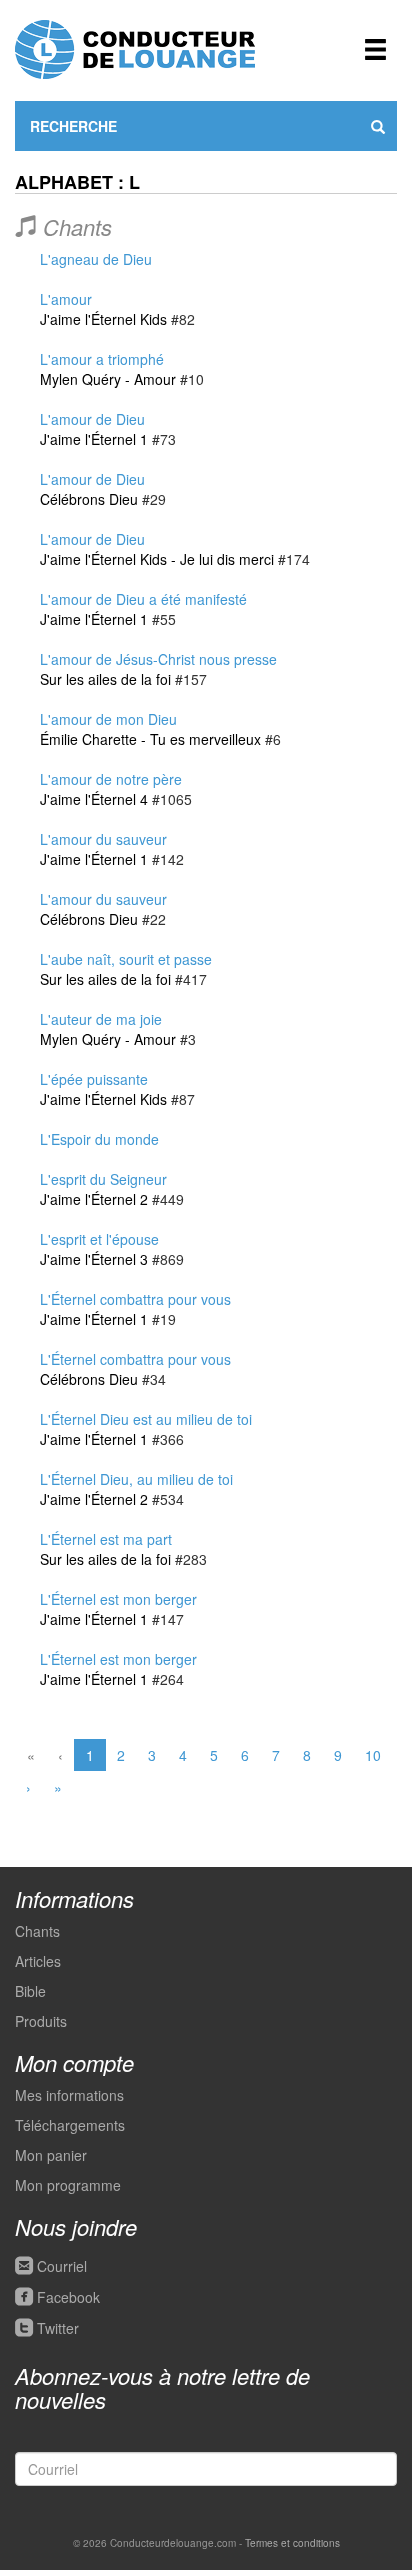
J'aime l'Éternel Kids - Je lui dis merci (157, 559)
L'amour (66, 299)
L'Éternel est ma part (106, 1539)
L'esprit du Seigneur (103, 1179)
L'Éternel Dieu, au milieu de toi (136, 1479)
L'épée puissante (94, 1079)
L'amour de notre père (111, 779)
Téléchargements (70, 2125)
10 (373, 1755)
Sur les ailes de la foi (105, 679)
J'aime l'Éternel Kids (103, 319)
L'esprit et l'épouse (99, 1239)
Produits (41, 2021)
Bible (30, 1991)
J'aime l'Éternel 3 (94, 1259)
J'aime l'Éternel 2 (94, 1199)
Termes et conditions (292, 2543)
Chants (37, 1931)
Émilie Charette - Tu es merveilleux (150, 739)
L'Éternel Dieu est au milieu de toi (146, 1419)
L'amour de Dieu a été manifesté (143, 599)
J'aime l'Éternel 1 (94, 439)
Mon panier (51, 2155)
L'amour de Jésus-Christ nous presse (158, 659)
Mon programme (68, 2185)
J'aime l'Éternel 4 (94, 799)
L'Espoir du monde (99, 1139)
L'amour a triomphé (102, 359)
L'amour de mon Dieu (108, 719)
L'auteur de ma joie (101, 1019)
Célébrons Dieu (89, 499)
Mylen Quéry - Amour (108, 379)
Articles (38, 1961)
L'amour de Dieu (92, 419)
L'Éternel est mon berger (118, 1599)
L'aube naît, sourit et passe (126, 959)
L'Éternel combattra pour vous (135, 1299)
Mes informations (69, 2095)
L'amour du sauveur (103, 839)
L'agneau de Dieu (96, 259)
